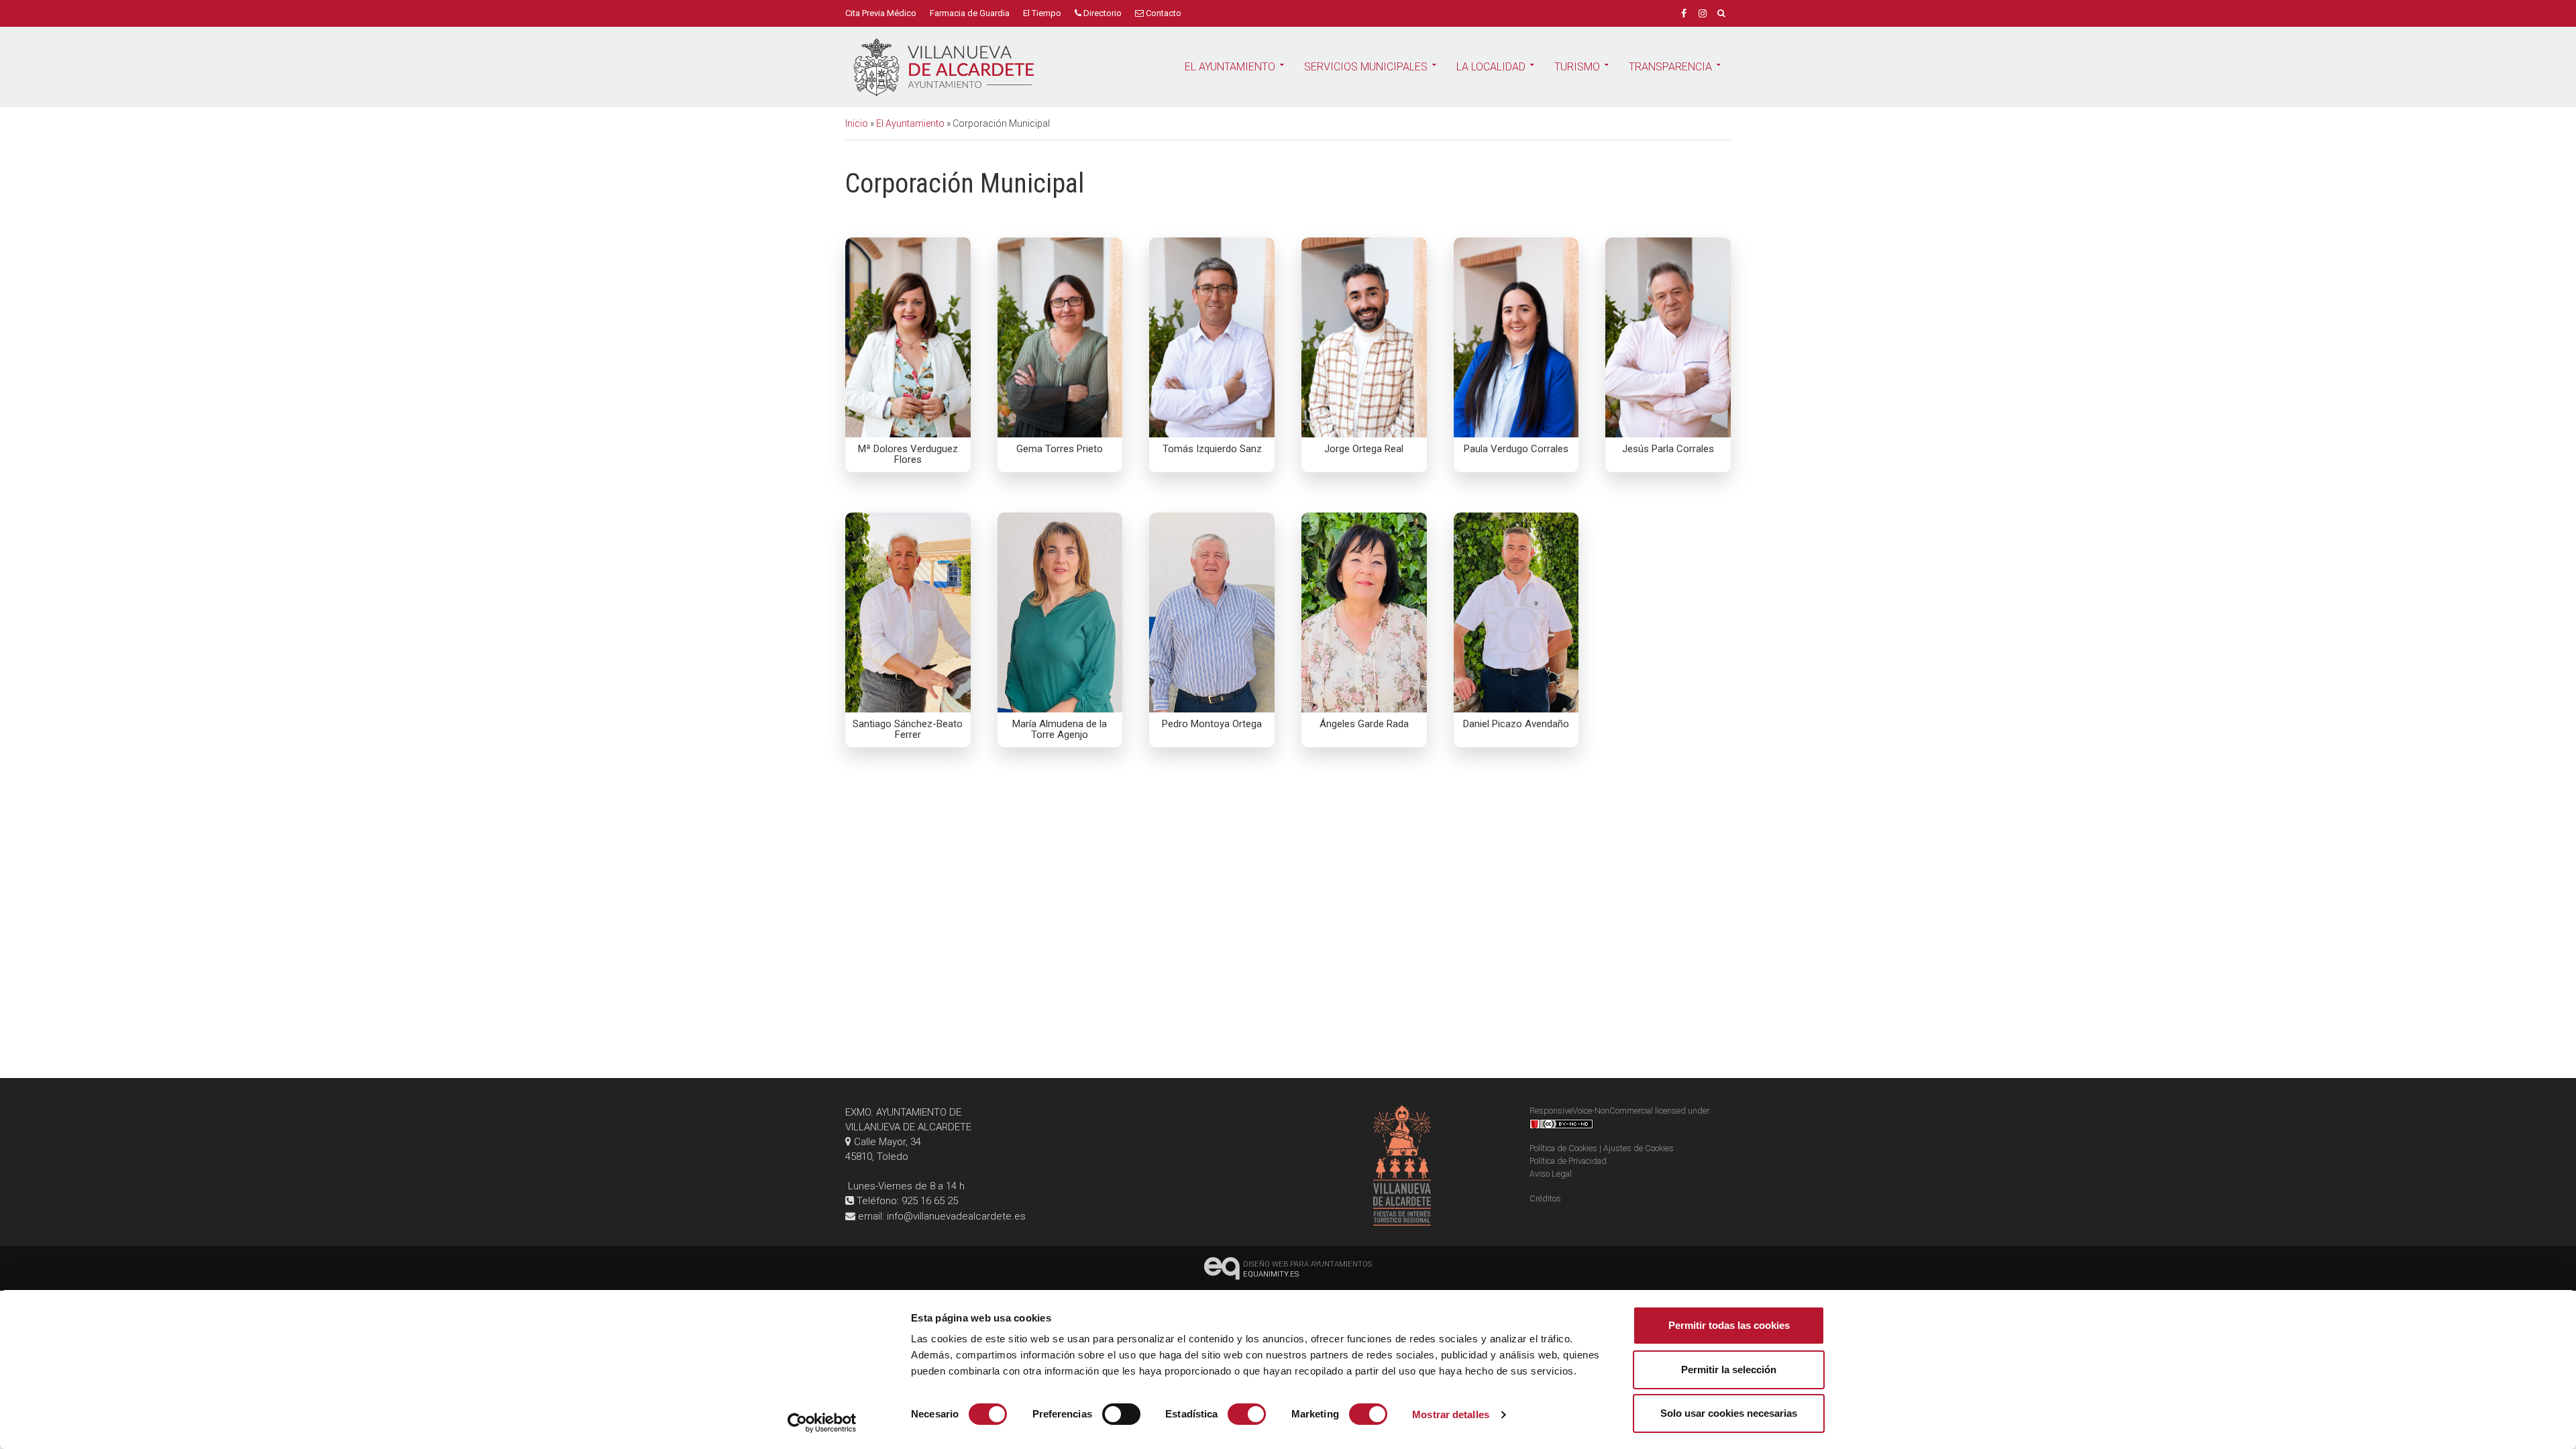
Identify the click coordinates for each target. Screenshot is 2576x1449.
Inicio (857, 123)
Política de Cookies (1563, 1148)
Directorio (1102, 13)
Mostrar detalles (1451, 1414)
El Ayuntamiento (1230, 67)
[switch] (1121, 1414)
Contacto (1163, 13)
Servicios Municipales (1366, 67)
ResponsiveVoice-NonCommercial (1591, 1111)
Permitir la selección (1729, 1370)
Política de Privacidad (1568, 1161)
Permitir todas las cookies (1729, 1325)
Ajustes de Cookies (1639, 1148)
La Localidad (1491, 67)
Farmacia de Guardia (970, 13)
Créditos (1545, 1198)
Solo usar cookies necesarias (1729, 1413)
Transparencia (1670, 67)
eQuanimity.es (1307, 1269)
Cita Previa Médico (881, 13)
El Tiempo (1042, 13)
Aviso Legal (1551, 1174)
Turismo (1577, 67)
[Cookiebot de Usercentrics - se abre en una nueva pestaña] (822, 1423)
